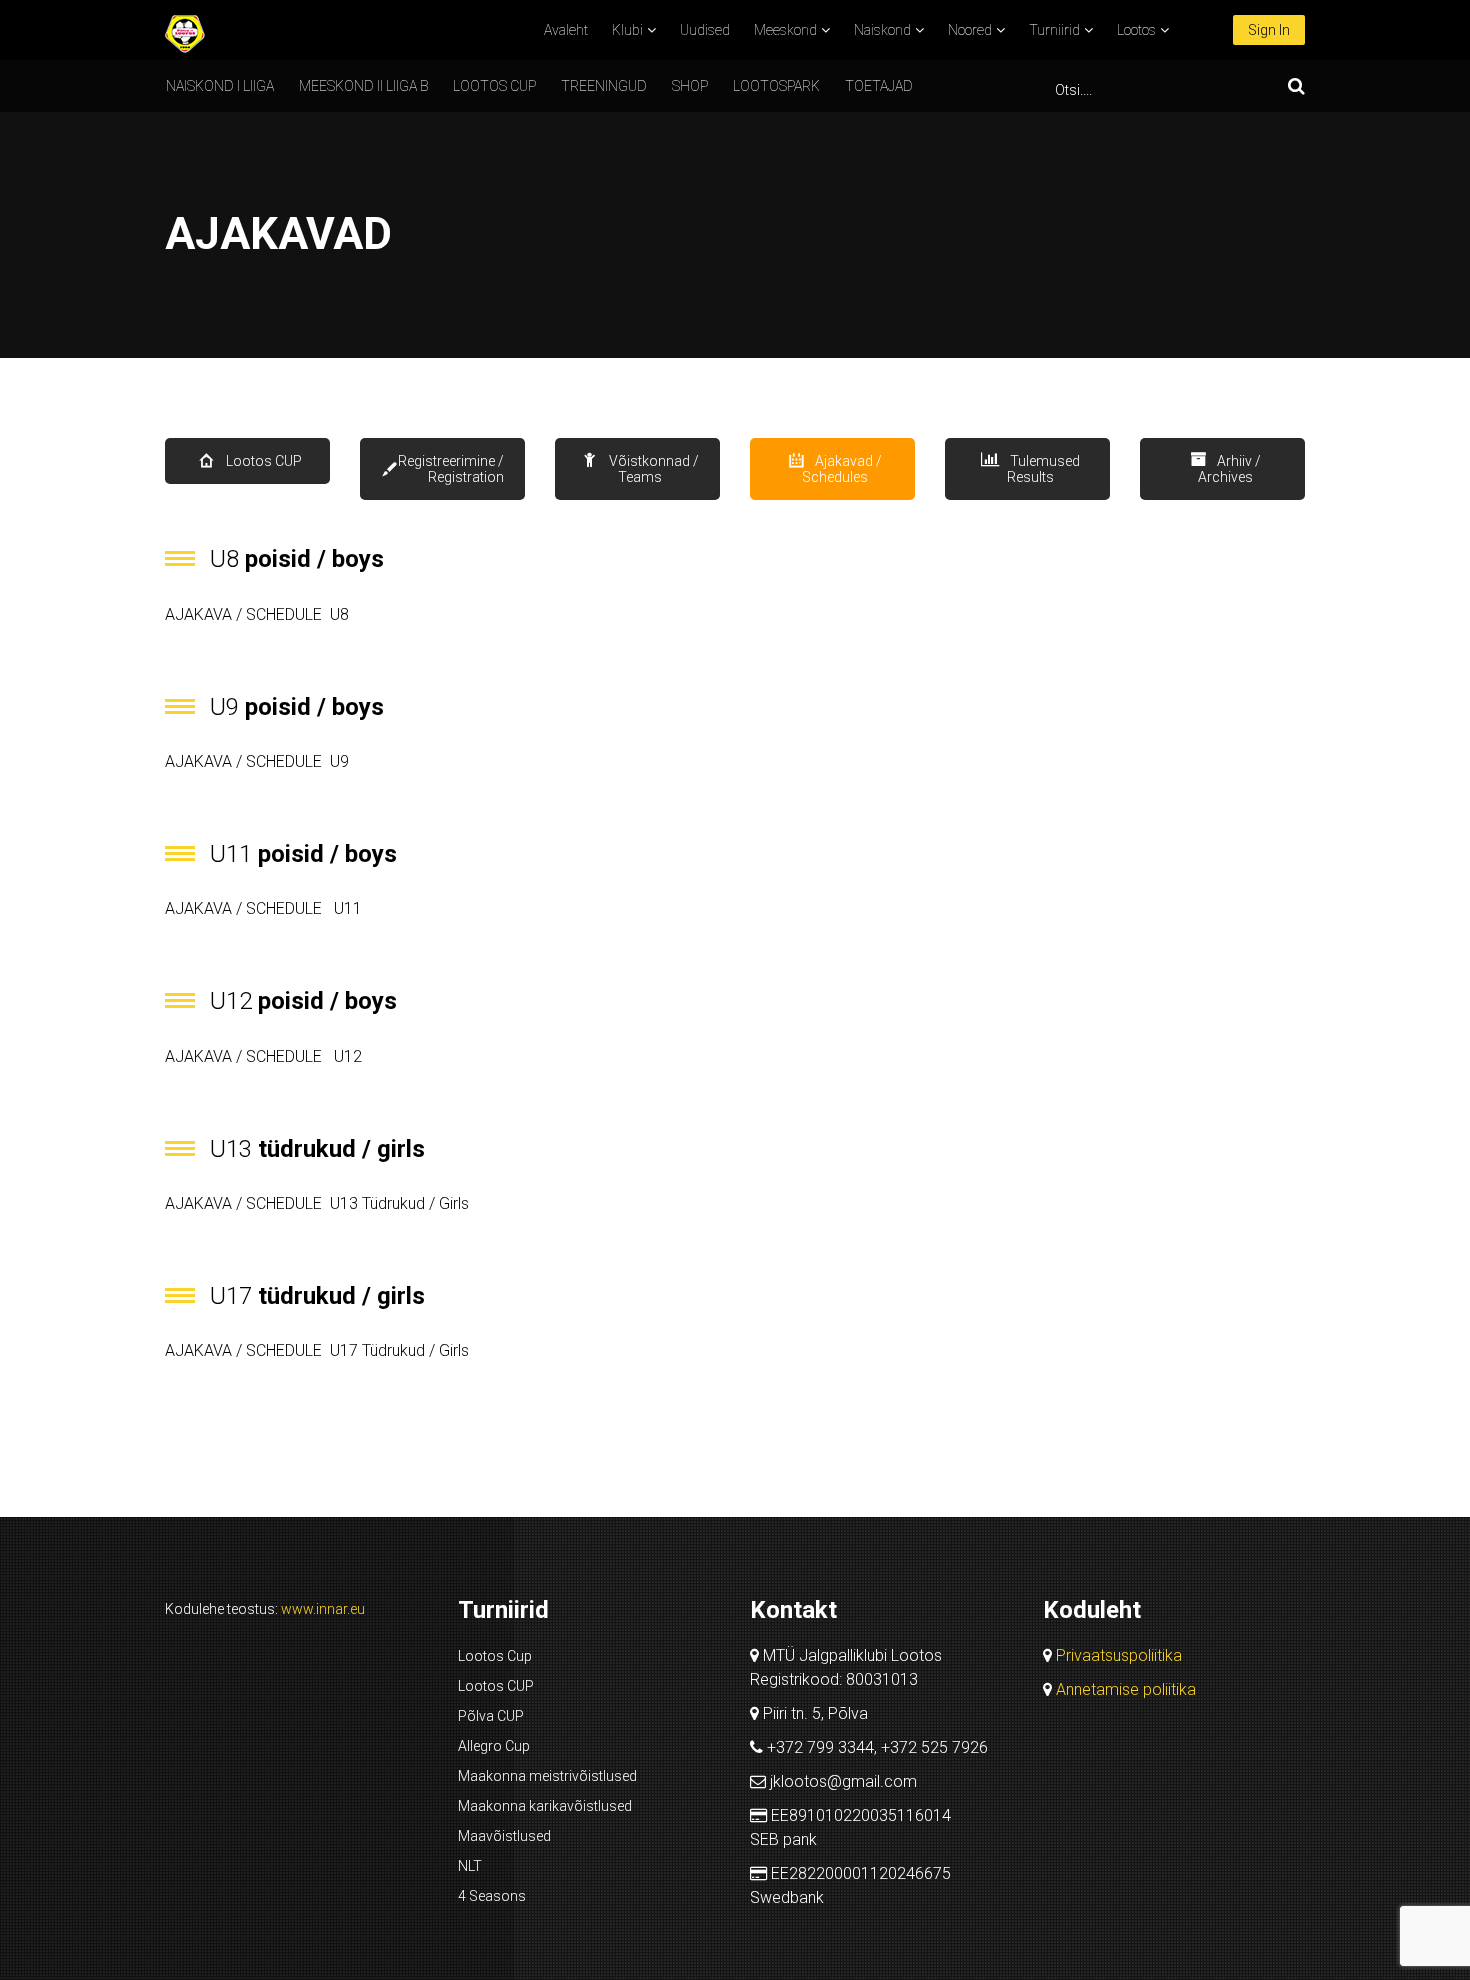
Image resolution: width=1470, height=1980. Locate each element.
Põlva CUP (491, 1716)
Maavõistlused (504, 1836)
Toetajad (879, 86)
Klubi (627, 30)
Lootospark (776, 86)
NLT (470, 1866)
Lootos (1136, 30)
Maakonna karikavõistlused (545, 1806)
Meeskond (785, 30)
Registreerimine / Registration (451, 469)
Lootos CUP (494, 86)
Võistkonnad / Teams (652, 469)
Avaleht (566, 30)
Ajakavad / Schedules (842, 469)
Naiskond (882, 30)
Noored (970, 30)
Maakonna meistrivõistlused (547, 1776)
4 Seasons (492, 1896)
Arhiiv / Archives (1229, 469)
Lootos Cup (495, 1656)
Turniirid (1054, 30)
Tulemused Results (1043, 469)
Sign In (1269, 30)
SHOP (690, 86)
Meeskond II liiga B (363, 86)
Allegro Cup (494, 1746)
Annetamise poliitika (1126, 1689)
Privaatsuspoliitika (1119, 1655)
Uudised (705, 30)
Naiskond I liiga (220, 86)
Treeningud (604, 86)
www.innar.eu (323, 1609)
